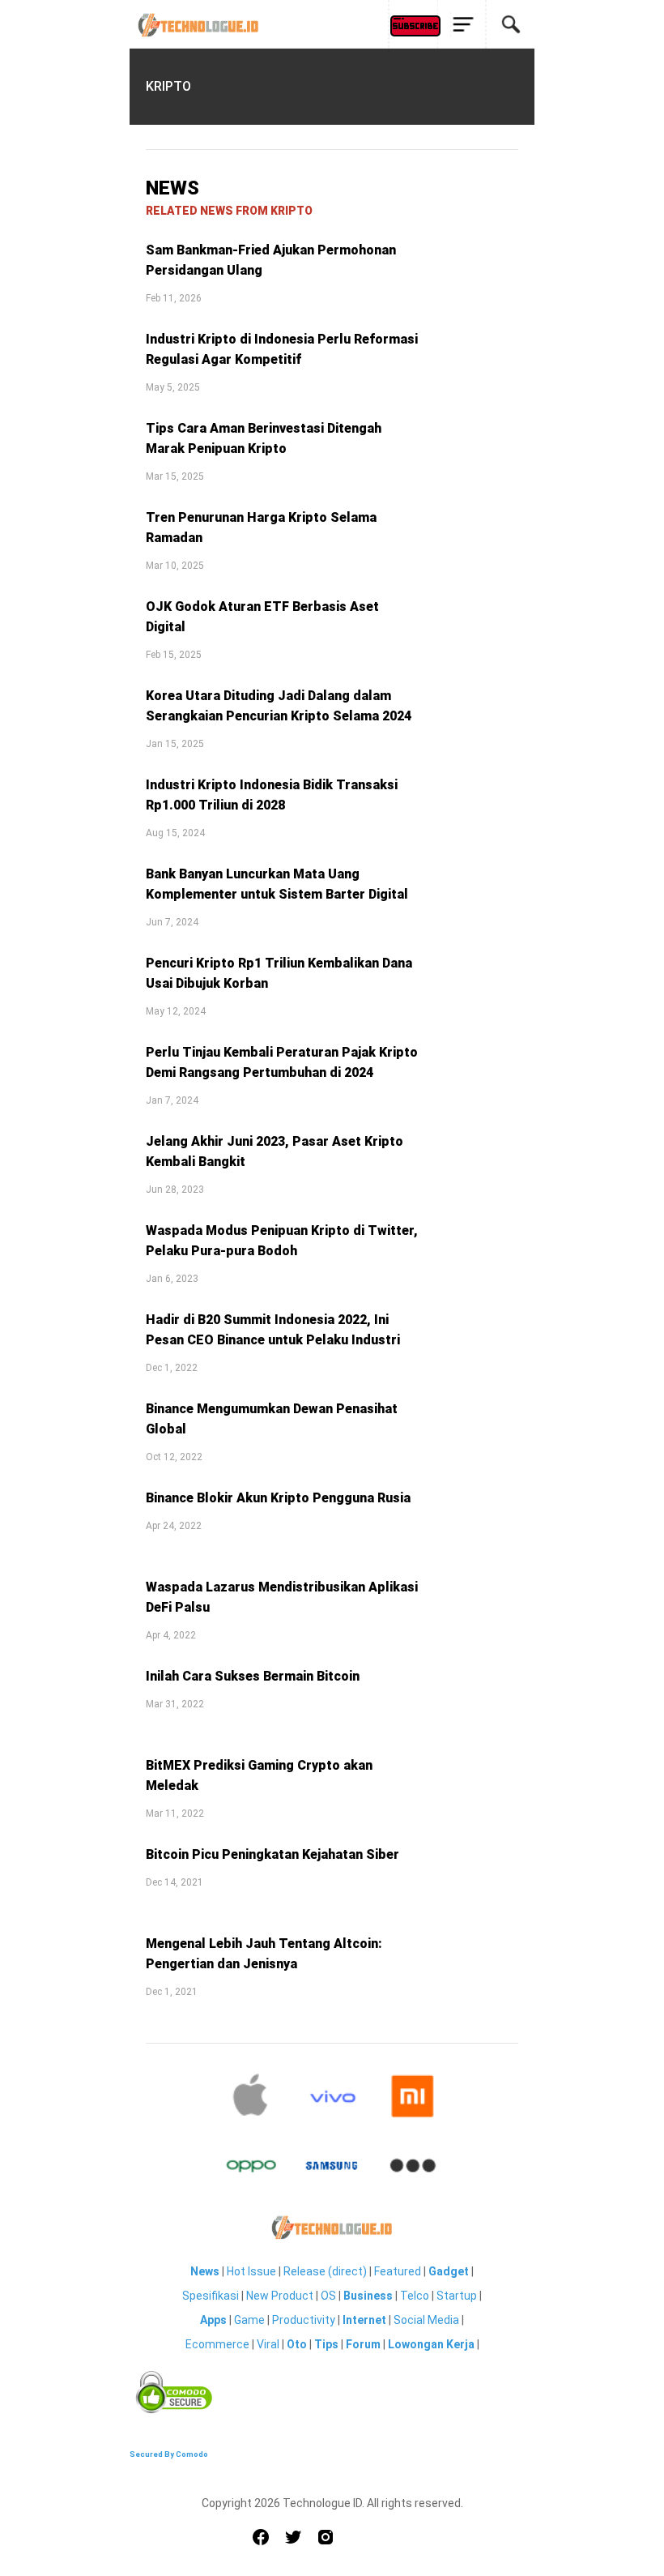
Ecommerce (217, 2344)
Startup (457, 2296)
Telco (415, 2296)
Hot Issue (251, 2271)
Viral (268, 2344)
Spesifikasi (211, 2296)
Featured (398, 2271)
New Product (280, 2296)
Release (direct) (325, 2271)
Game (249, 2320)
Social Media (426, 2320)
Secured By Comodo (169, 2454)
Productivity (304, 2320)
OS (328, 2296)
